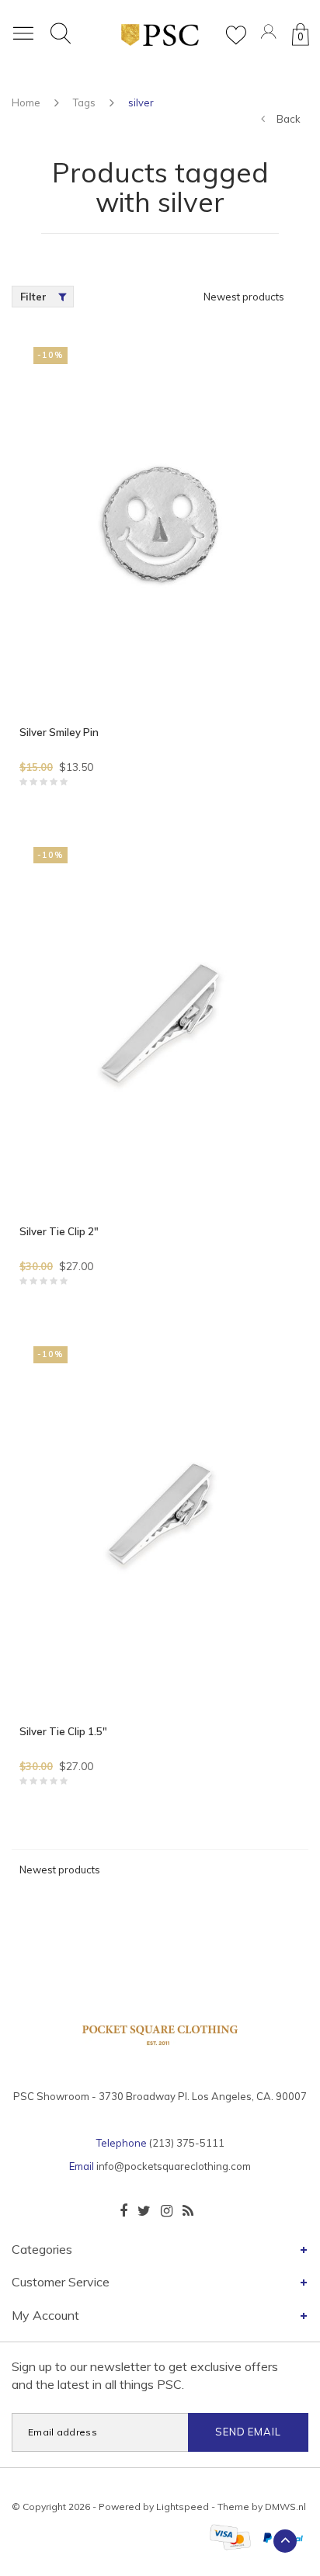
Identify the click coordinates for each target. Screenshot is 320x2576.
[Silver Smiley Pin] (160, 524)
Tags (84, 102)
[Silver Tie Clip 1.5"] (160, 1524)
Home (26, 102)
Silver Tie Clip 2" (59, 1231)
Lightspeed (183, 2507)
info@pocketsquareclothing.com (174, 2166)
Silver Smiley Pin (59, 732)
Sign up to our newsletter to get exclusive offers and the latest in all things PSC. (145, 2375)
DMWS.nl (285, 2507)
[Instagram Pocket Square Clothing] (167, 2211)
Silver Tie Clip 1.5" (63, 1731)
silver (141, 102)
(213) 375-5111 (187, 2143)
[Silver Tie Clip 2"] (160, 1024)
